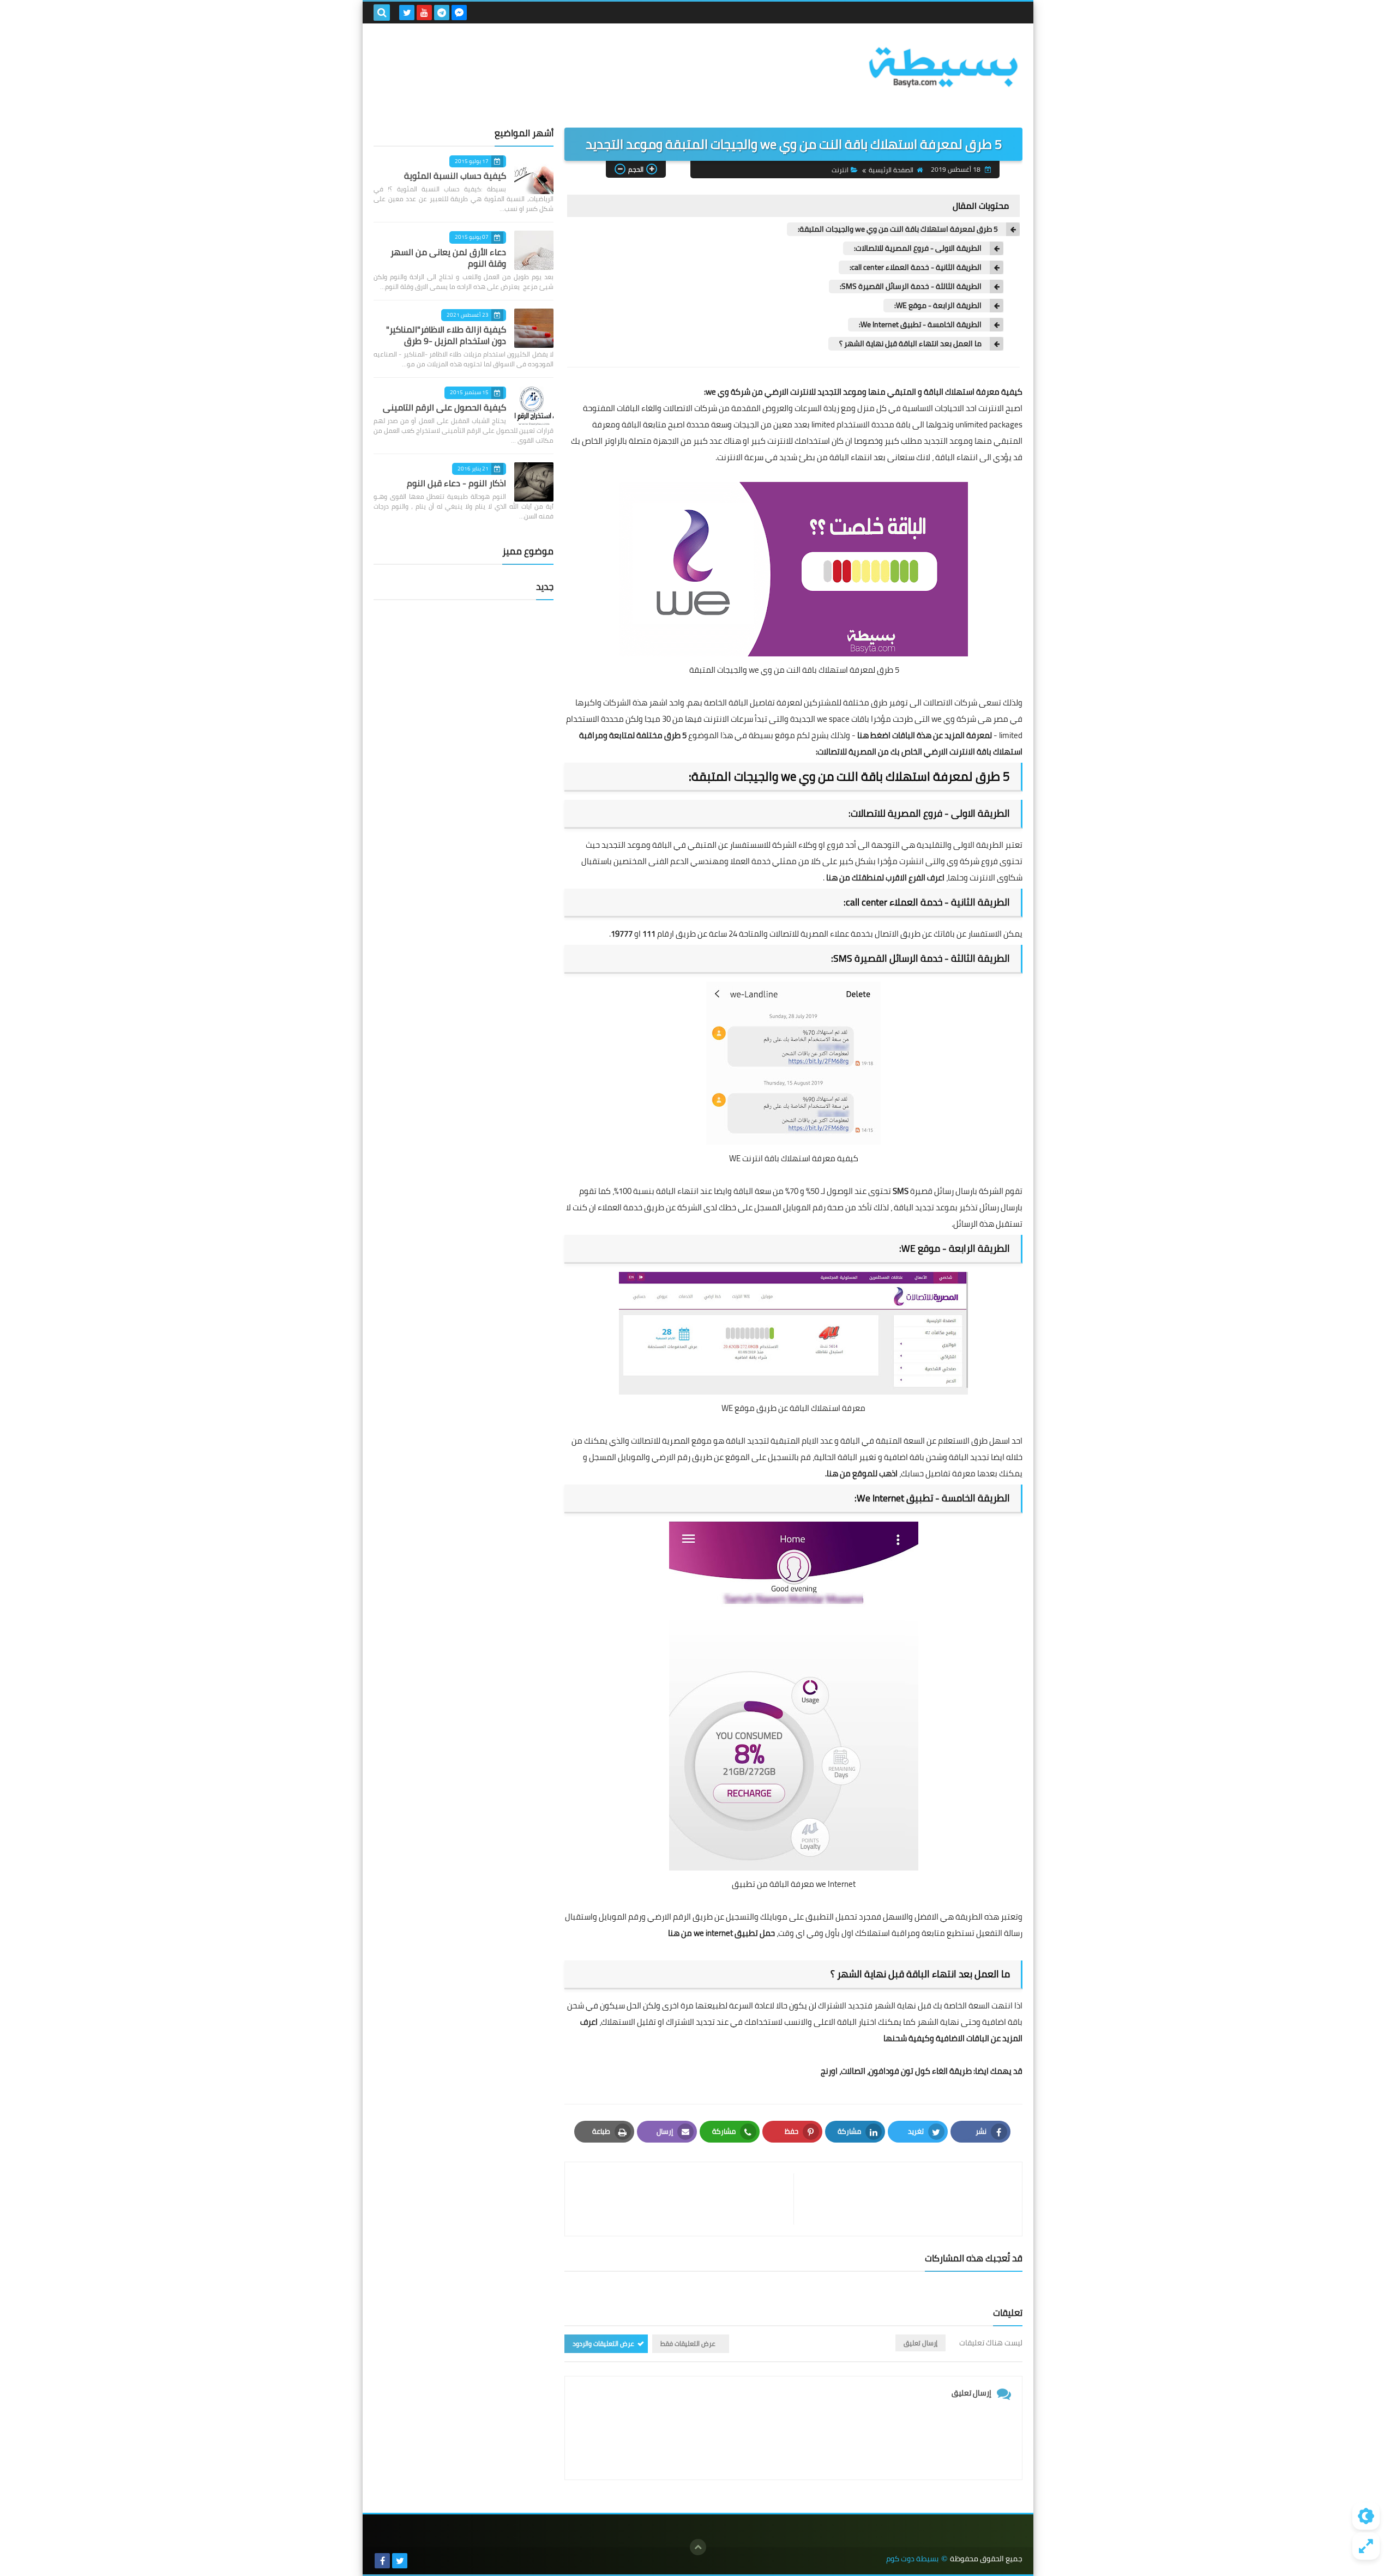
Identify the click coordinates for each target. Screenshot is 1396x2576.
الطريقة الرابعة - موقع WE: (938, 306)
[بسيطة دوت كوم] (943, 67)
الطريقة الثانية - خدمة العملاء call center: (916, 267)
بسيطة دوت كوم (912, 2559)
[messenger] (459, 13)
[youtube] (424, 13)
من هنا (838, 877)
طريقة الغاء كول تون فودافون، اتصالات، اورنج (896, 2071)
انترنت (840, 170)
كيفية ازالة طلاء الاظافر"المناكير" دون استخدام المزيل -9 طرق (446, 335)
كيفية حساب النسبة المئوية (455, 176)
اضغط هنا (874, 735)
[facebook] (382, 2561)
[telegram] (442, 13)
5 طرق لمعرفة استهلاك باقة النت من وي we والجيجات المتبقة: (898, 229)
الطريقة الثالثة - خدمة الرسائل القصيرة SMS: (911, 286)
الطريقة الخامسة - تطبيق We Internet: (920, 325)
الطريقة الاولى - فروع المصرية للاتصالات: (918, 248)
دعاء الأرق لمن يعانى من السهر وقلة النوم (448, 258)
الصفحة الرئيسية (891, 170)
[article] (685, 2199)
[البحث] (382, 13)
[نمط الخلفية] (1366, 2546)
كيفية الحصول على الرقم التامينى (444, 407)
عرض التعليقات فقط (688, 2343)
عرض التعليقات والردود (603, 2343)
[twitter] (407, 13)
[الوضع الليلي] (1366, 2516)
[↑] (698, 2547)
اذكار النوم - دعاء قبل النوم (456, 483)
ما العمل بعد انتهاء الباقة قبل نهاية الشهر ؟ (910, 344)
